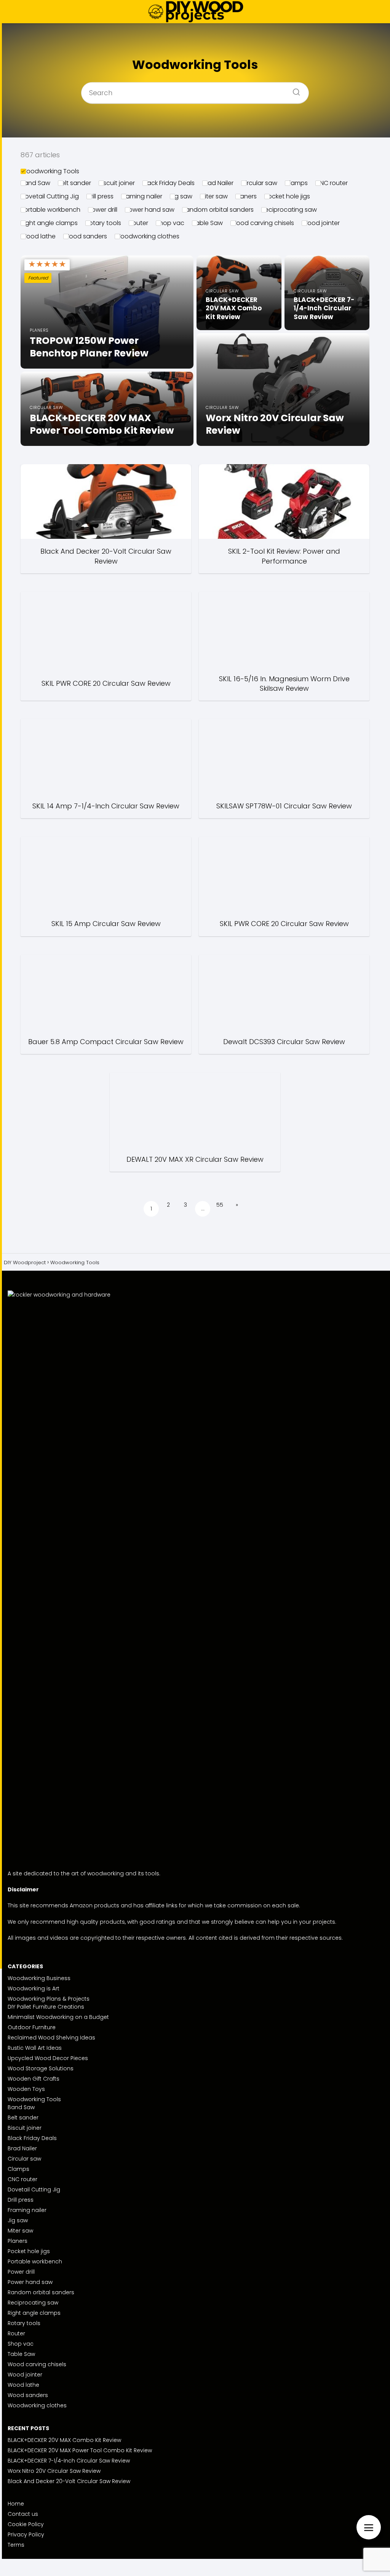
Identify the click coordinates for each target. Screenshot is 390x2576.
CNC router (332, 183)
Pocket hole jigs (287, 196)
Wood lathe (38, 236)
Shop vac (170, 223)
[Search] (294, 90)
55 (220, 1205)
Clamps (296, 183)
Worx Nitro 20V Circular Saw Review (54, 2471)
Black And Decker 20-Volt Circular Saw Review (69, 2481)
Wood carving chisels (262, 223)
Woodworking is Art (34, 1988)
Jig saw (181, 196)
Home (16, 2504)
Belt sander (74, 183)
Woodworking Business (39, 1978)
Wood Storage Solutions (41, 2068)
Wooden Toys (26, 2089)
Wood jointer (321, 223)
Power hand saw (150, 210)
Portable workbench (50, 210)
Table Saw (207, 223)
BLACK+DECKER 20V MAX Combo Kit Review (64, 2440)
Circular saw (259, 183)
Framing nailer (142, 196)
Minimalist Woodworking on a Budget (58, 2017)
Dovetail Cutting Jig (50, 196)
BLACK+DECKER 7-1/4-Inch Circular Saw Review (69, 2461)
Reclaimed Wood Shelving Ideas (51, 2038)
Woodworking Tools (50, 171)
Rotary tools (103, 223)
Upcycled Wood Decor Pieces (48, 2058)
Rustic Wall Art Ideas (35, 2048)
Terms (16, 2545)
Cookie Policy (26, 2524)
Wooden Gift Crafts (34, 2079)
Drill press (100, 196)
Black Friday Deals (169, 183)
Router (138, 223)
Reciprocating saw (289, 210)
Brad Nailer (218, 183)
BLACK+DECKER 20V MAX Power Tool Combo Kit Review (80, 2450)
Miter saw (214, 196)
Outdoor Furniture (32, 2027)
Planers (246, 196)
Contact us (23, 2514)
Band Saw (35, 183)
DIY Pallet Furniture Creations (46, 2007)
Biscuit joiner (117, 183)
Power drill (103, 210)
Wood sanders (85, 236)
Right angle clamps (49, 223)
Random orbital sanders (218, 210)
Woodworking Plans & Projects (49, 1999)
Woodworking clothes (147, 236)
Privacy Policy (26, 2534)
